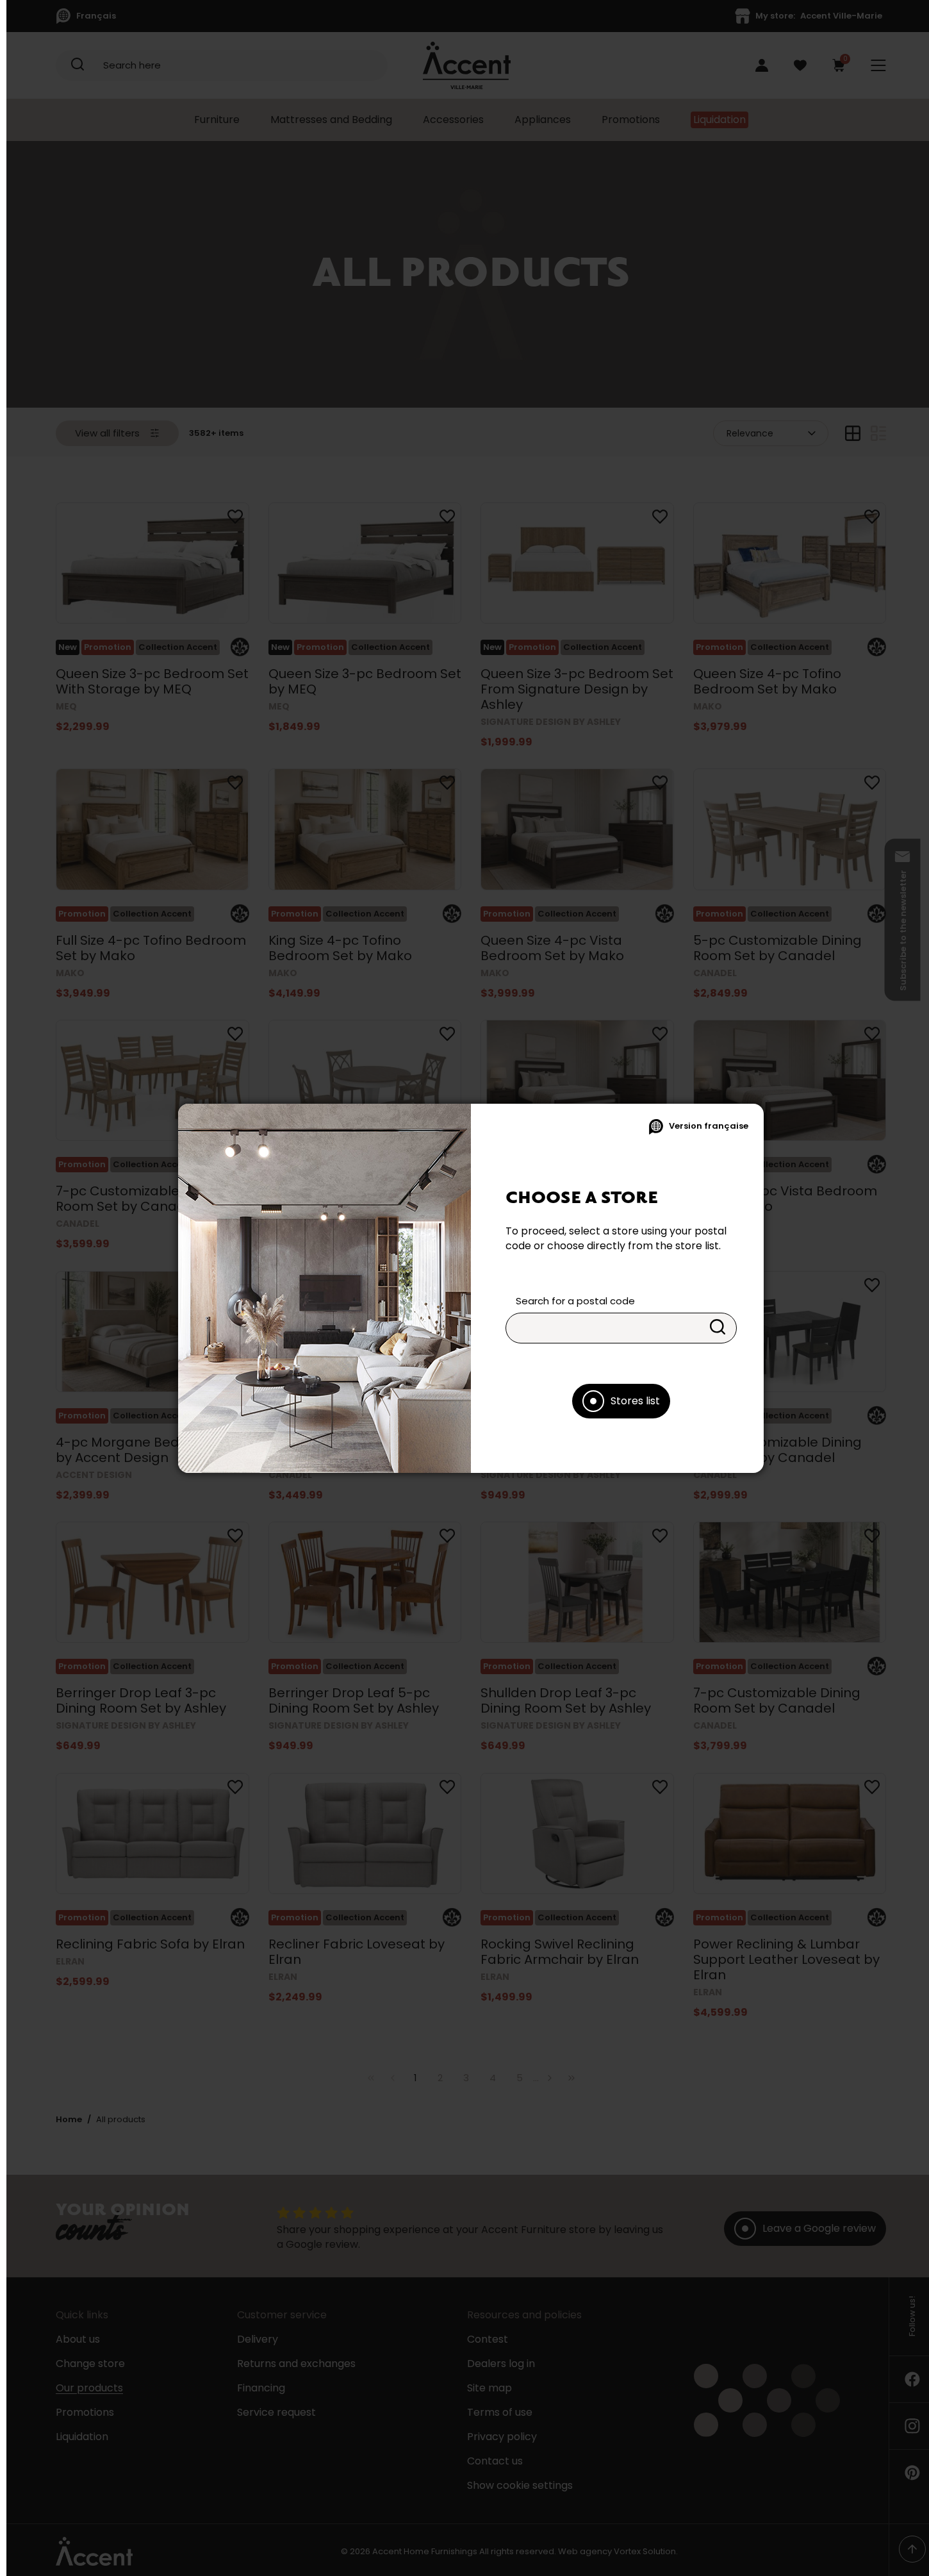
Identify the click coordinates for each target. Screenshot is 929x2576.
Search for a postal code (575, 1301)
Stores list (635, 1401)
